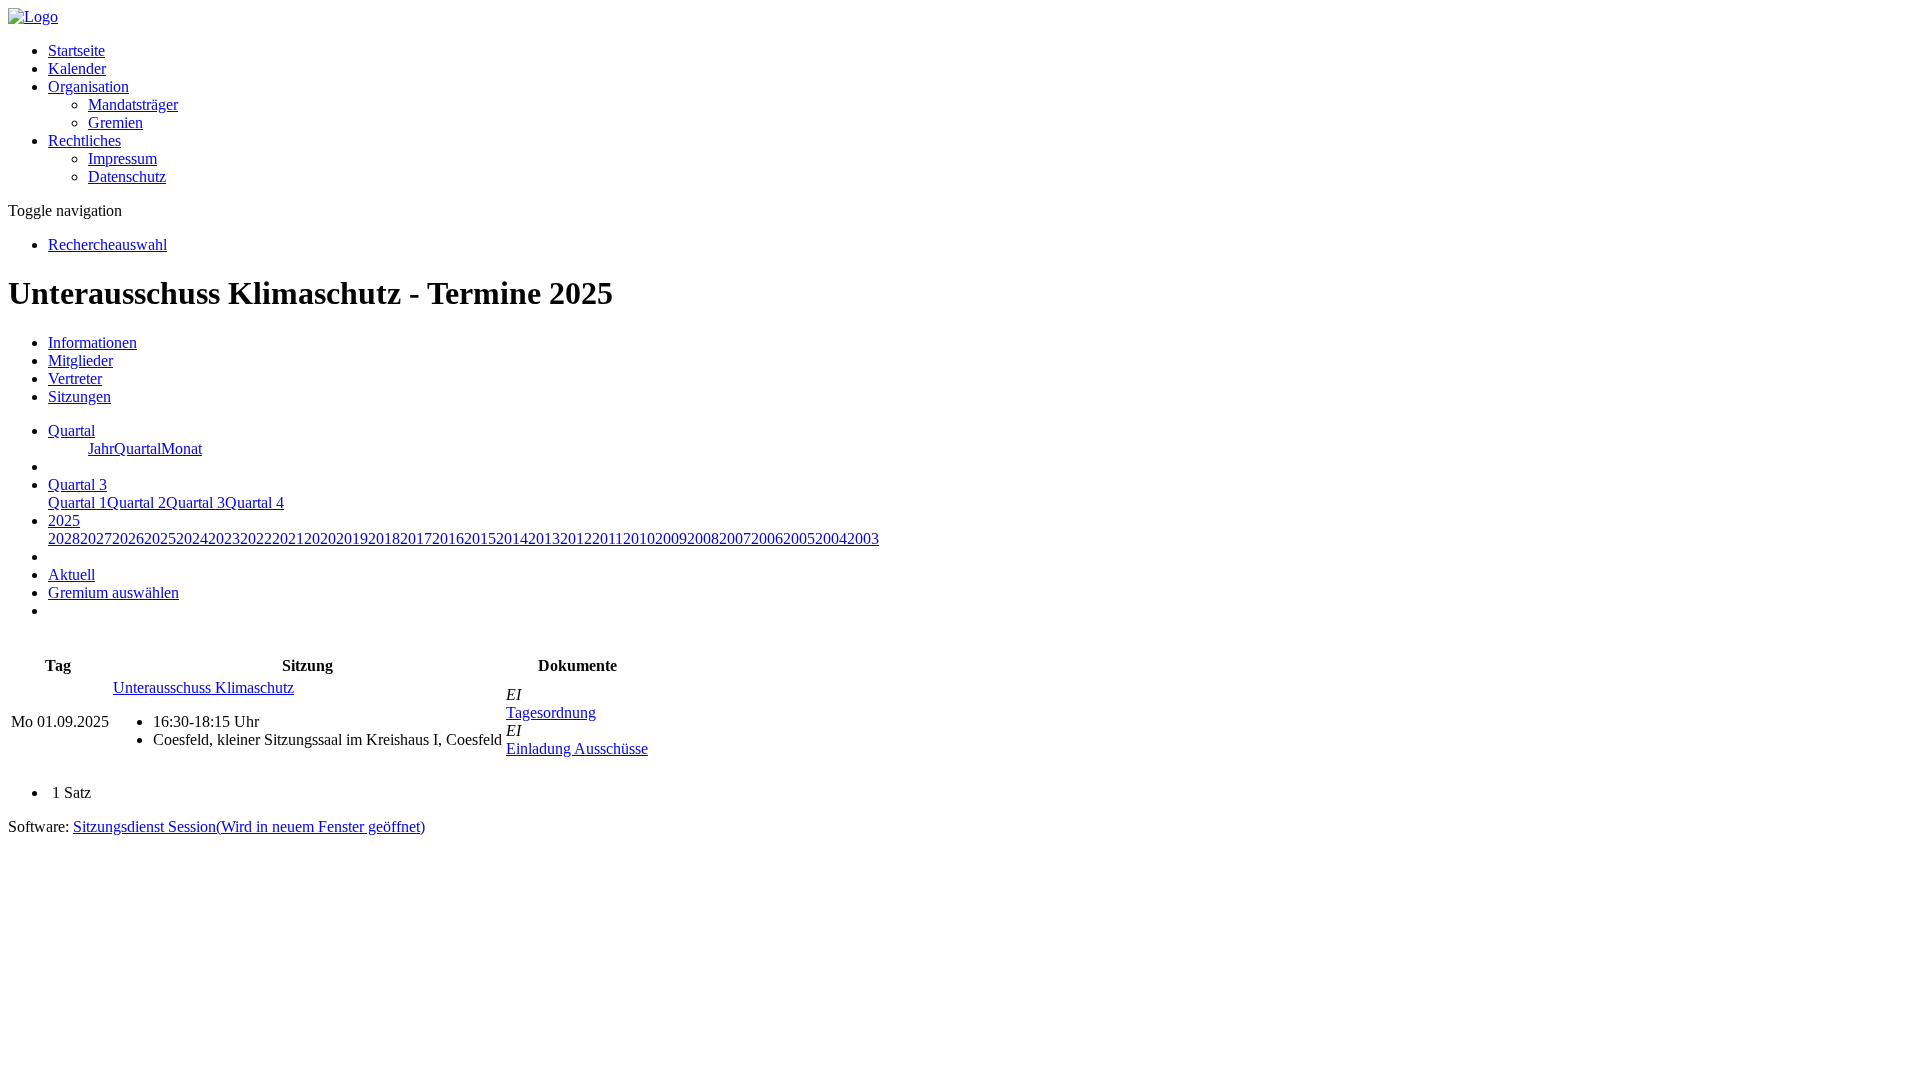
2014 (512, 538)
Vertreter (75, 378)
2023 (224, 538)
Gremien (115, 122)
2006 (767, 538)
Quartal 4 (254, 502)
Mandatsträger (133, 104)
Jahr (101, 448)
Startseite (76, 50)
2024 (192, 538)
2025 (160, 538)
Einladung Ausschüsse (577, 748)
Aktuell (71, 574)
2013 (544, 538)
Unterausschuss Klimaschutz (203, 687)
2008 (703, 538)
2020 (320, 538)
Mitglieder (80, 360)
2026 (128, 538)
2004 (831, 538)
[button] (88, 86)
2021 (288, 538)
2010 (639, 538)
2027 (96, 538)
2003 (863, 538)
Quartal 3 (195, 502)
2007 (735, 538)
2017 (416, 538)
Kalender (77, 68)
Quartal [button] (71, 430)
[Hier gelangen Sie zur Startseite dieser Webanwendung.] (33, 16)
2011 (607, 538)
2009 (671, 538)
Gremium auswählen (113, 592)
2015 (480, 538)
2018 (384, 538)
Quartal (137, 448)
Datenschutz (127, 176)
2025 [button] (64, 520)
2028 (64, 538)
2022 (256, 538)
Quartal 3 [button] (77, 484)
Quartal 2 (136, 502)
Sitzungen (79, 396)
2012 (576, 538)
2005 (799, 538)
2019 (352, 538)
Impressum (122, 158)
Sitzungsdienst (249, 826)
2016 (448, 538)
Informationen (92, 342)
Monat (181, 448)
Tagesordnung (551, 712)
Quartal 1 (77, 502)
